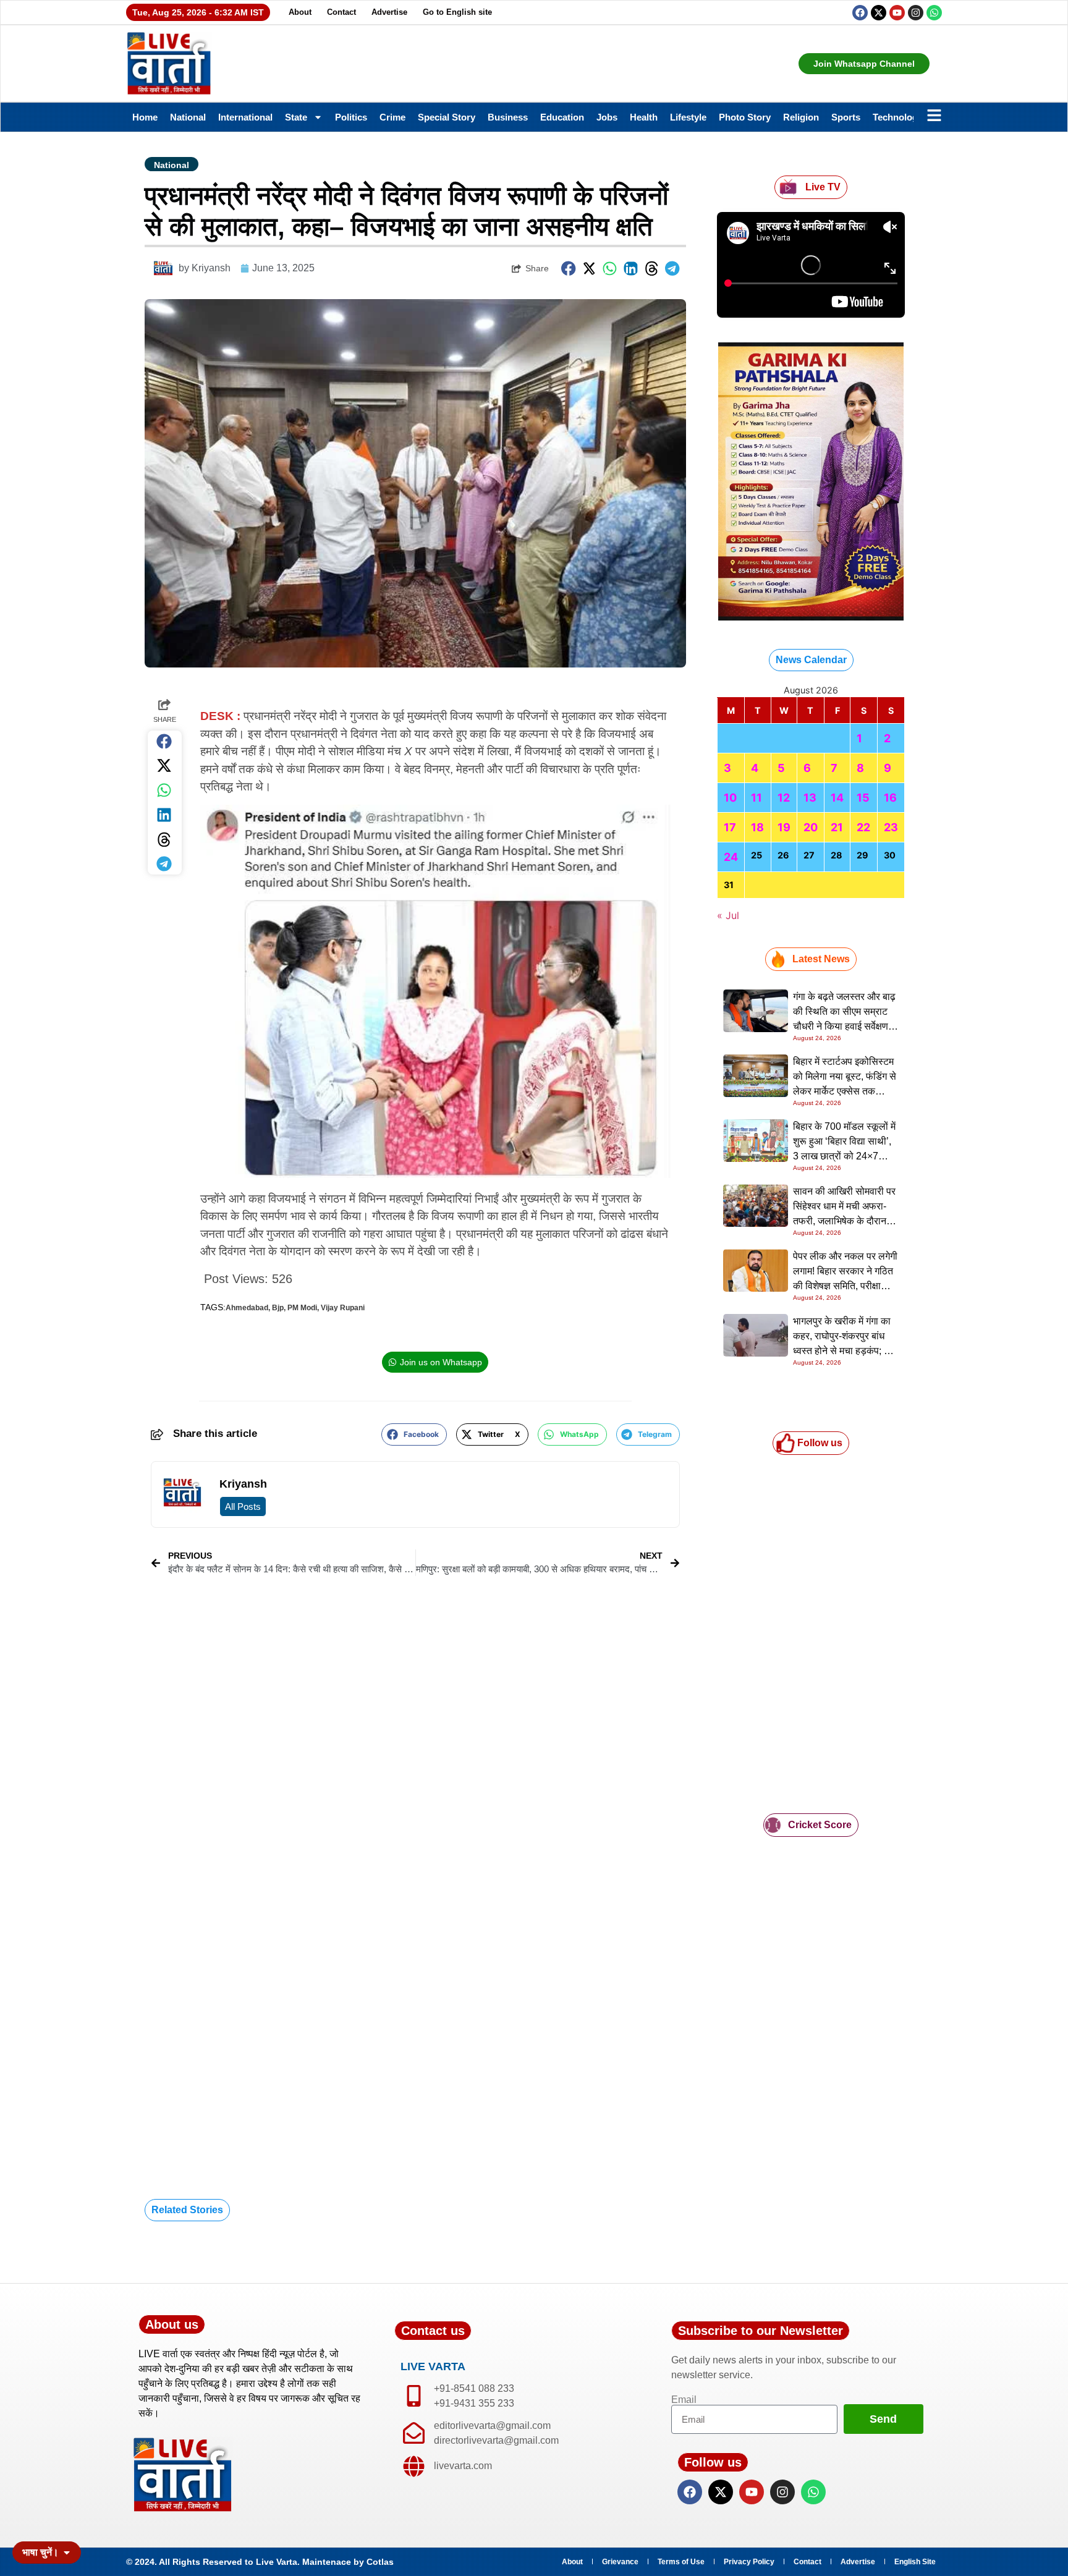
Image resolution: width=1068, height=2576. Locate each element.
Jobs (607, 117)
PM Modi (302, 1308)
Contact (341, 12)
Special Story (447, 117)
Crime (392, 117)
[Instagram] (916, 13)
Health (644, 117)
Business (508, 117)
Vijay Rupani (343, 1308)
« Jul (728, 915)
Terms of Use (681, 2562)
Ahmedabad (247, 1308)
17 (730, 827)
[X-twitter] (879, 13)
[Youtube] (897, 13)
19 (784, 827)
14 (837, 798)
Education (562, 117)
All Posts (243, 1506)
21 (837, 827)
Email (684, 2400)
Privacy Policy (749, 2562)
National (188, 117)
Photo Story (745, 117)
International (245, 117)
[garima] (811, 617)
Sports (846, 117)
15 (863, 798)
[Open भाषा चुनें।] (67, 2553)
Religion (801, 117)
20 (811, 827)
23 (891, 827)
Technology (898, 117)
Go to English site (457, 12)
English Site (915, 2562)
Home (145, 117)
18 (757, 827)
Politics (351, 117)
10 (730, 798)
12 (784, 798)
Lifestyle (688, 117)
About (300, 12)
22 (863, 827)
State (296, 117)
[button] (569, 269)
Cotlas (380, 2562)
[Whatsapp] (934, 13)
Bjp (278, 1308)
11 (756, 798)
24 (731, 857)
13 (810, 798)
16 (890, 798)
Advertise (389, 12)
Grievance (620, 2562)
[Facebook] (860, 13)
